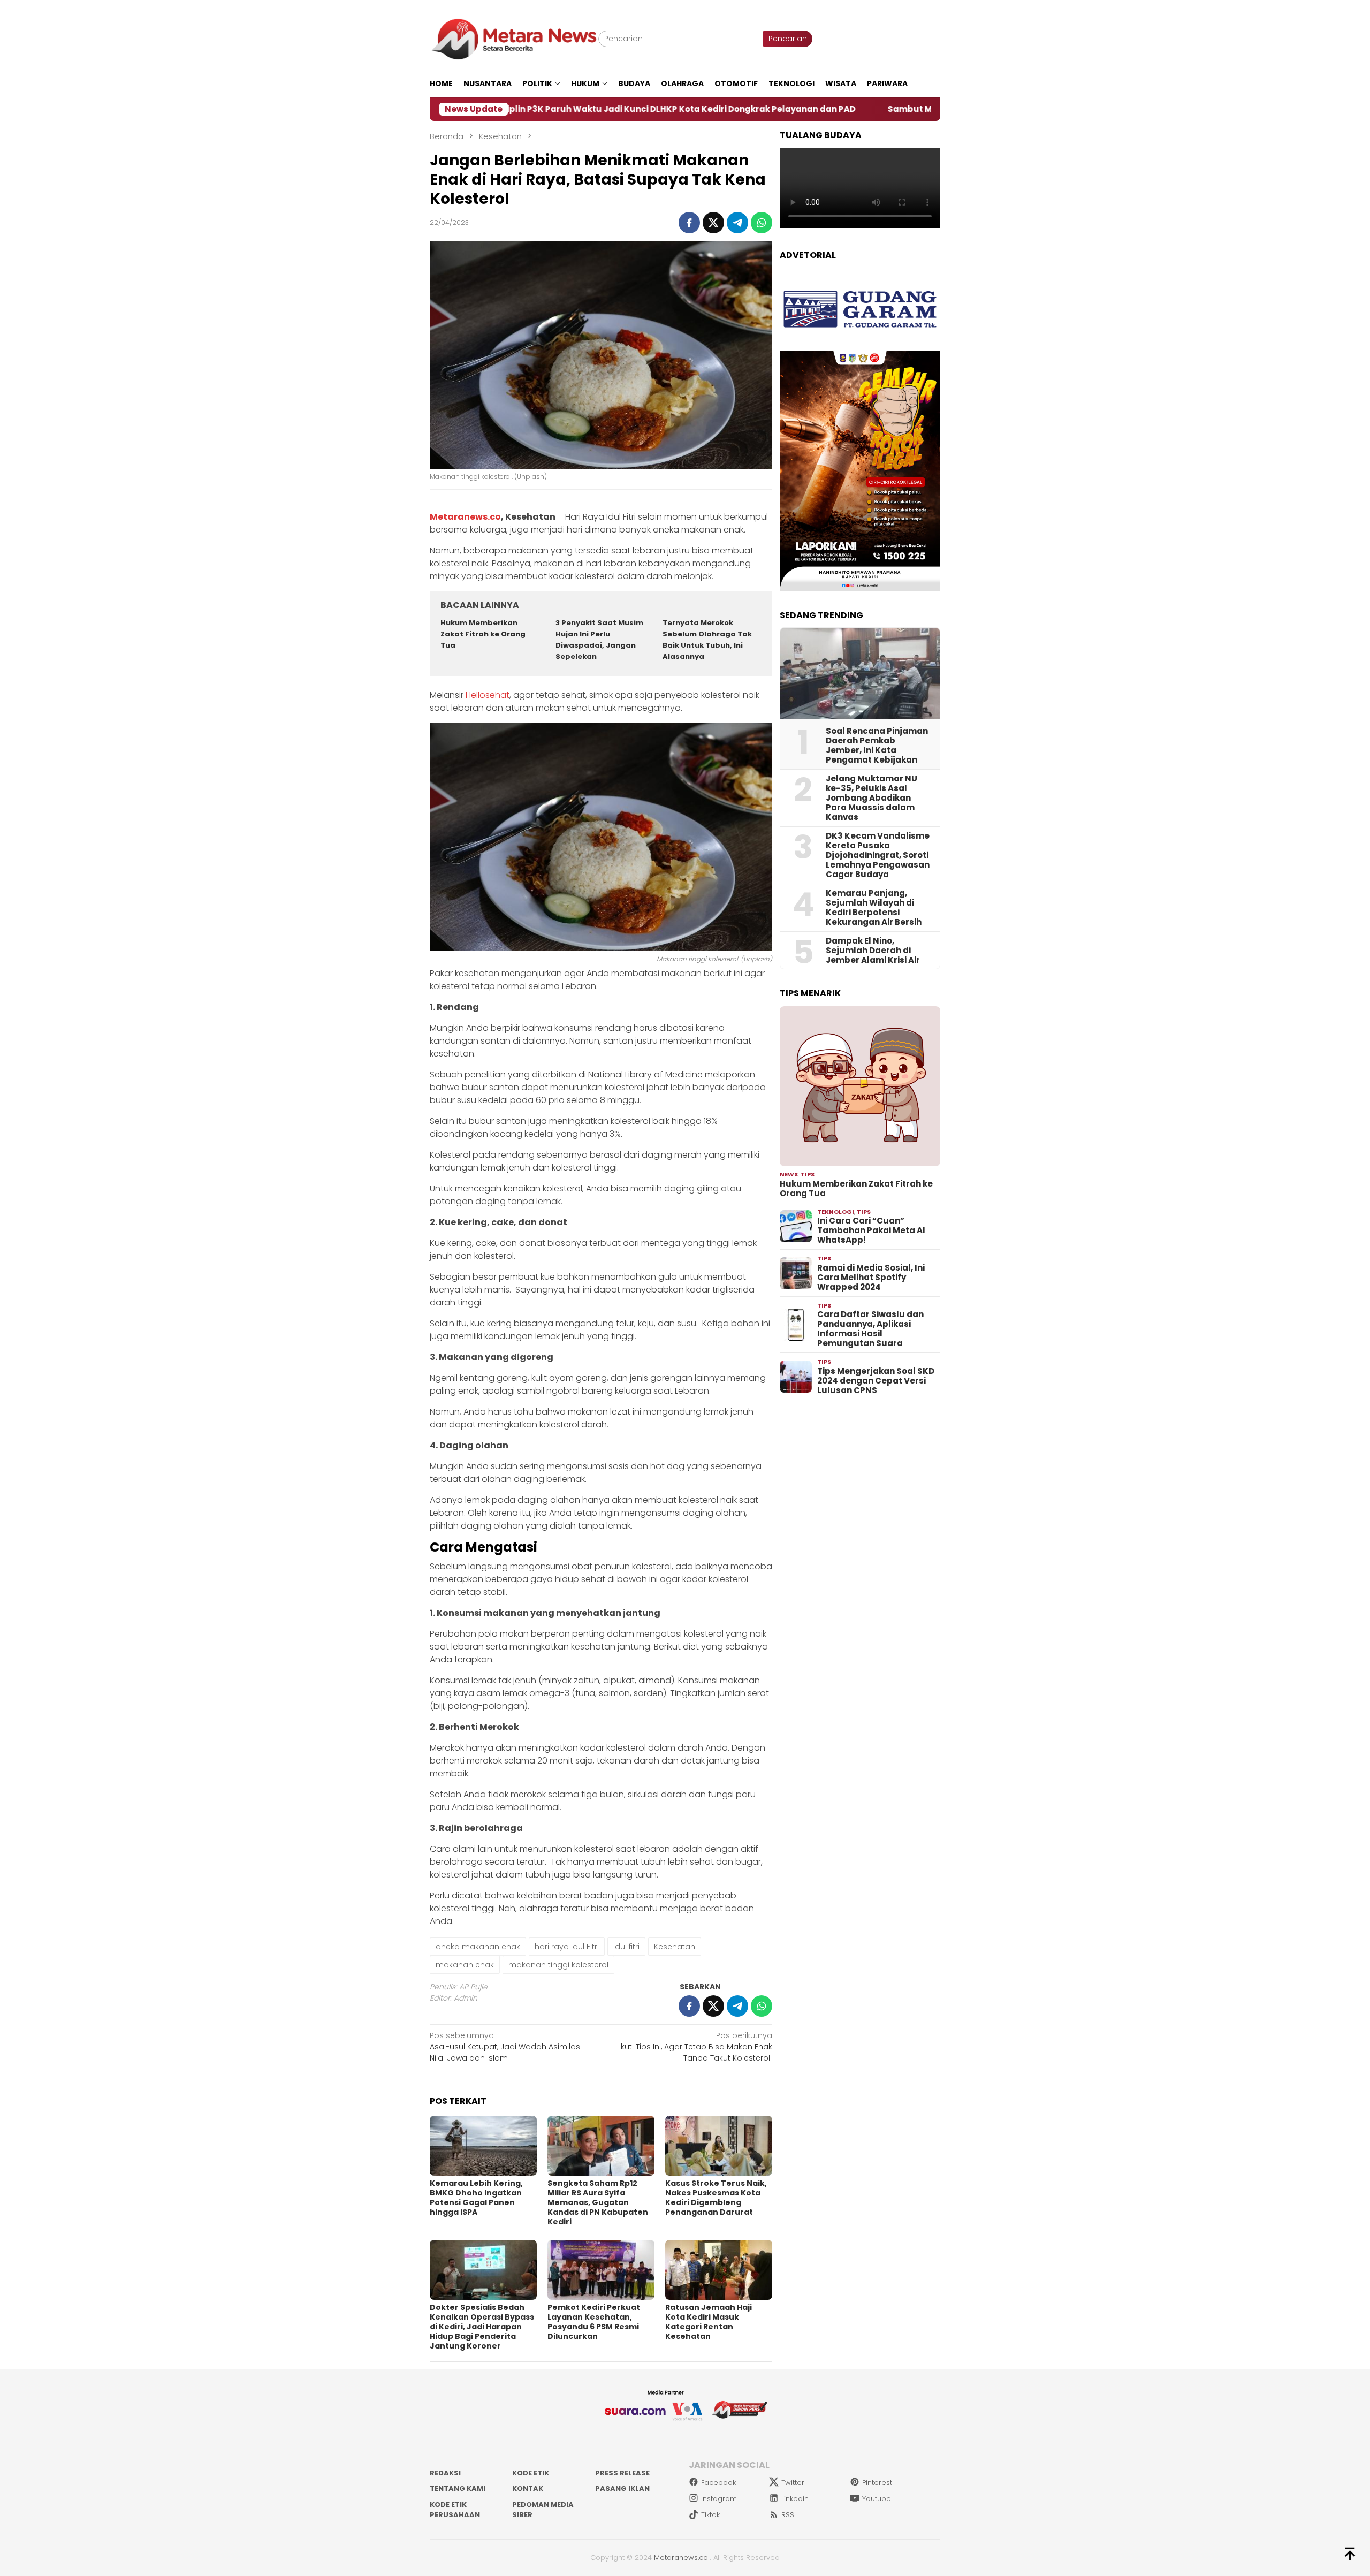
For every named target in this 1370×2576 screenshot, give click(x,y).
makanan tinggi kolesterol (558, 1965)
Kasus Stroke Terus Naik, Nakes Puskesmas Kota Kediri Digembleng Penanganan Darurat (716, 2198)
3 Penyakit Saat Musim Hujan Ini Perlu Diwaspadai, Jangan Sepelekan (599, 639)
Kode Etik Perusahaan (455, 2510)
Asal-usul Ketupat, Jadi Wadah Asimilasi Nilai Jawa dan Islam (506, 2047)
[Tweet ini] (713, 223)
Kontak (528, 2488)
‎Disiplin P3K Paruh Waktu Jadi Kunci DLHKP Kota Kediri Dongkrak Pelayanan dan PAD (524, 109)
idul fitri (626, 1947)
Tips (808, 1174)
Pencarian (788, 39)
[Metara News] (514, 39)
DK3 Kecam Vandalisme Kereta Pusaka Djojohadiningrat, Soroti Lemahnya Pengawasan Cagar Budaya (878, 855)
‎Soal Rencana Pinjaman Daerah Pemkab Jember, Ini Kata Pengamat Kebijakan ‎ (877, 746)
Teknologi (836, 1212)
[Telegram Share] (737, 223)
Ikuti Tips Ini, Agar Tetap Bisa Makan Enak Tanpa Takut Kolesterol (696, 2047)
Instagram (719, 2499)
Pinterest (877, 2483)
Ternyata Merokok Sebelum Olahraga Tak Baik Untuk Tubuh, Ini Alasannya (707, 639)
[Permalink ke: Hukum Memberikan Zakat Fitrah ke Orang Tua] (860, 1086)
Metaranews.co (465, 517)
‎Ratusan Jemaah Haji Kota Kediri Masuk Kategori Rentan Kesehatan (709, 2322)
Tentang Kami (458, 2488)
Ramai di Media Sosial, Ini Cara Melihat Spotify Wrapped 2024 (871, 1278)
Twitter (793, 2483)
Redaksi (445, 2473)
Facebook (718, 2483)
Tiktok (710, 2515)
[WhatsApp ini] (762, 223)
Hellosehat (488, 695)
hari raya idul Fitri (567, 1947)
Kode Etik (531, 2473)
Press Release (622, 2473)
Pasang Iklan (622, 2488)
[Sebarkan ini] (689, 223)
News (789, 1174)
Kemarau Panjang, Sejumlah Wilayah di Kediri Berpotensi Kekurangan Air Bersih (874, 908)
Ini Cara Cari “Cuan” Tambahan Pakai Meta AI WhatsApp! (871, 1230)
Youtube (877, 2499)
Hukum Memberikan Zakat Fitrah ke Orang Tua (483, 634)
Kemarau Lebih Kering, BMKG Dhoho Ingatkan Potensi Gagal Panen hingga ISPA (476, 2198)
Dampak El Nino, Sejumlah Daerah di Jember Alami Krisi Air (873, 951)
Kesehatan (675, 1947)
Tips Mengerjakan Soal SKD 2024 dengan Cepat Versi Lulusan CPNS (876, 1381)
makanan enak (465, 1965)
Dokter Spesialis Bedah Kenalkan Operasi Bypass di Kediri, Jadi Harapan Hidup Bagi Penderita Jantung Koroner (482, 2327)
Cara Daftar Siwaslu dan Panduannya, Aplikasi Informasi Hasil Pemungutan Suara (870, 1329)
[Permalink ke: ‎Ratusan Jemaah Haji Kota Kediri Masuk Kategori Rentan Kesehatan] (719, 2270)
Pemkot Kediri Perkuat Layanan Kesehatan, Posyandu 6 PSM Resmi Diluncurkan (594, 2322)
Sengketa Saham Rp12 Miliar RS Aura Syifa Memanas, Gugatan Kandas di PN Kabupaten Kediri (598, 2202)
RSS (788, 2515)
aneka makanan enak (478, 1947)
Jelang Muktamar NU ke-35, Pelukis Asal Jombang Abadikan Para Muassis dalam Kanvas (872, 798)
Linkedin (795, 2499)
